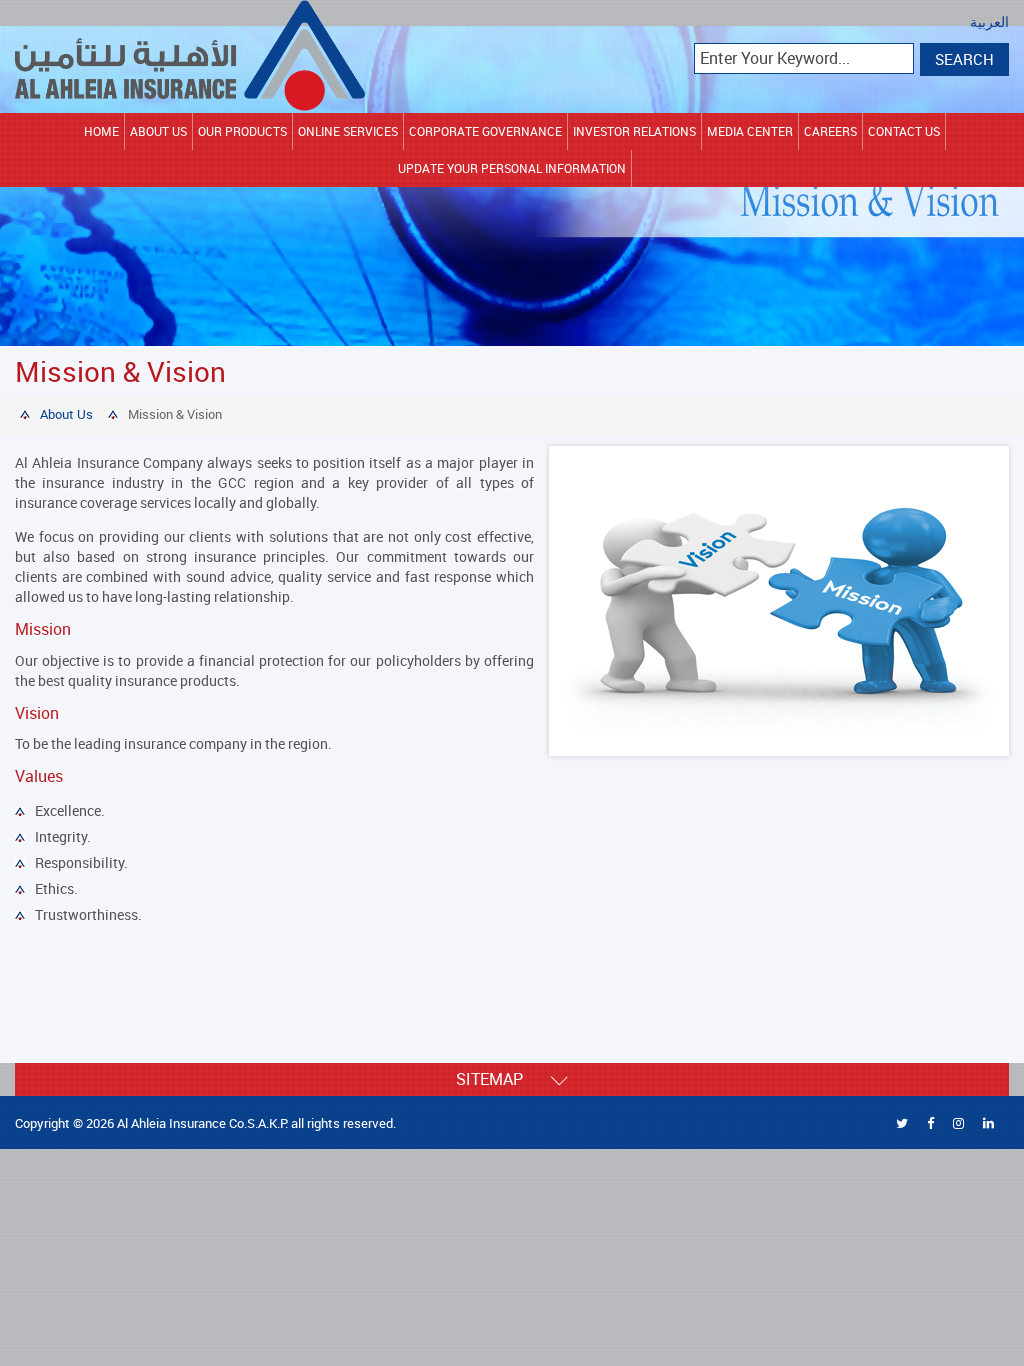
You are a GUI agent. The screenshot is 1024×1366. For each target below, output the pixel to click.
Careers (830, 131)
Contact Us (904, 131)
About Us (158, 131)
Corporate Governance (485, 131)
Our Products (242, 131)
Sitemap (503, 1079)
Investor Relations (634, 131)
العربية (989, 22)
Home (101, 131)
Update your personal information (512, 168)
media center (750, 131)
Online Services (348, 131)
